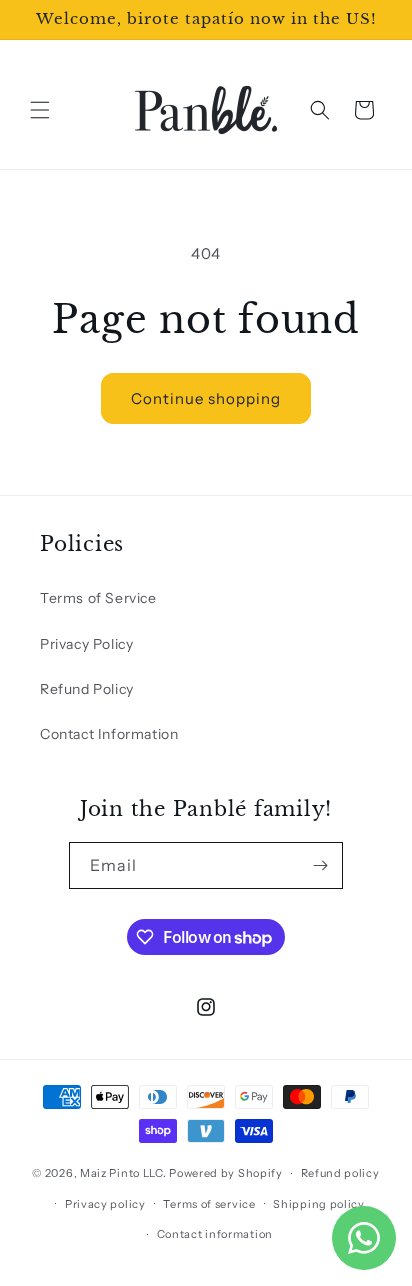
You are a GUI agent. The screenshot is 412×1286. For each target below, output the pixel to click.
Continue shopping (206, 398)
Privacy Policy (86, 644)
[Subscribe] (320, 865)
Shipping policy (319, 1204)
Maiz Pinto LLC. (123, 1173)
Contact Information (109, 734)
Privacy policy (105, 1204)
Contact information (215, 1234)
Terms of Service (98, 598)
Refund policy (340, 1173)
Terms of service (209, 1204)
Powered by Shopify (226, 1173)
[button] (40, 110)
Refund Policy (87, 689)
